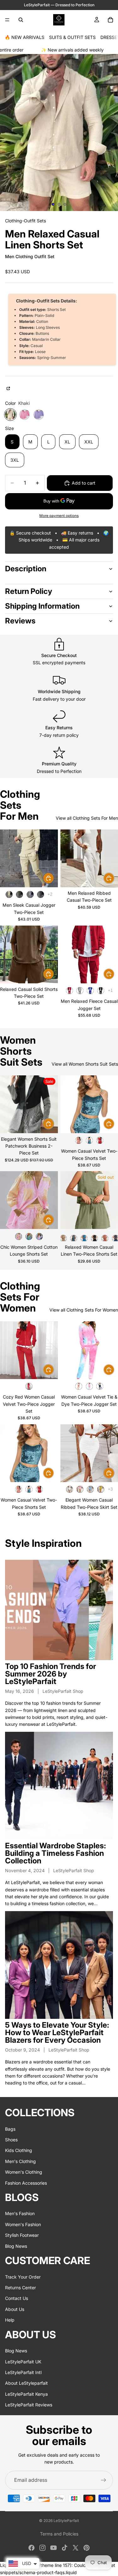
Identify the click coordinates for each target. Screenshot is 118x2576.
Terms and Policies (59, 2534)
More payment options (59, 516)
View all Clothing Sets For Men (87, 818)
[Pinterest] (87, 2548)
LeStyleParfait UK (23, 2362)
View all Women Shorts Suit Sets (85, 1064)
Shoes (11, 2140)
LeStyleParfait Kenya (26, 2394)
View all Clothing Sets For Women (84, 1310)
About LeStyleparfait (26, 2383)
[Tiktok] (65, 2548)
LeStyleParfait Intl (23, 2372)
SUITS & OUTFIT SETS (72, 37)
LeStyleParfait (66, 2521)
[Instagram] (42, 2548)
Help (10, 2320)
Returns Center (20, 2288)
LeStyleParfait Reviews (29, 2405)
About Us (15, 2309)
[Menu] (7, 20)
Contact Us (17, 2299)
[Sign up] (104, 2480)
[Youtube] (53, 2548)
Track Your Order (23, 2277)
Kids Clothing (19, 2151)
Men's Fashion (20, 2214)
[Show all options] (50, 894)
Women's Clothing (24, 2172)
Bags (10, 2129)
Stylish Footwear (22, 2235)
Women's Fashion (23, 2224)
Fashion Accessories (26, 2183)
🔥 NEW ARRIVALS (25, 37)
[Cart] (110, 20)
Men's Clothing (20, 2161)
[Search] (21, 20)
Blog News (16, 2246)
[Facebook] (31, 2548)
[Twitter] (76, 2548)
